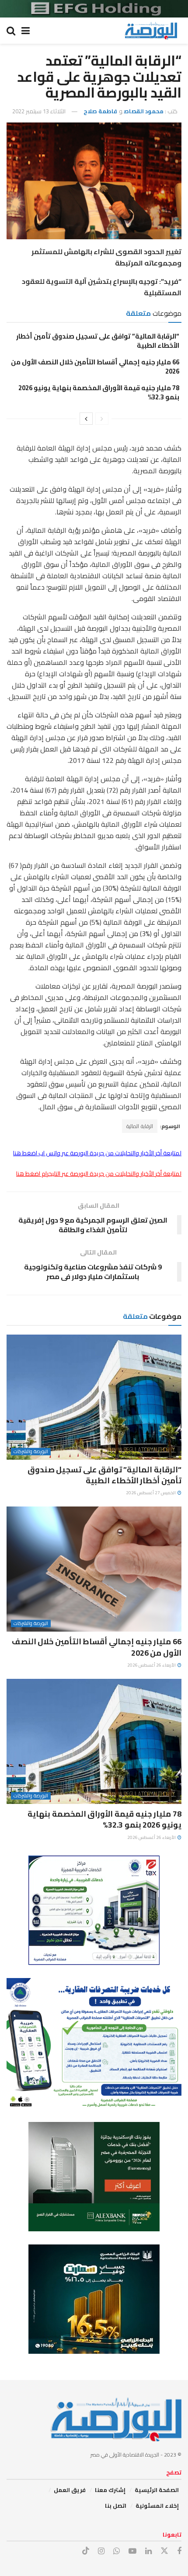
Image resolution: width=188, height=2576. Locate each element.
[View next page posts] (86, 419)
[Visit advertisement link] (94, 9)
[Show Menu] (26, 31)
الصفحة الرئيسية (157, 2490)
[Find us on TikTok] (86, 2551)
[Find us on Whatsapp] (117, 2551)
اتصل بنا (116, 2506)
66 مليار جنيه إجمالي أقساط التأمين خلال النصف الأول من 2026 (95, 367)
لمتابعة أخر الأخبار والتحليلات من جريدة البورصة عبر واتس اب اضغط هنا (97, 1153)
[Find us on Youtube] (132, 2551)
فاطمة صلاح (100, 111)
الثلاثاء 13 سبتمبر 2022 (39, 111)
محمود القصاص (144, 111)
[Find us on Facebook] (179, 2551)
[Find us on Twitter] (164, 2551)
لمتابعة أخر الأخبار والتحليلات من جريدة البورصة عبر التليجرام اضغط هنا (99, 1174)
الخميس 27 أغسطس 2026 (151, 1493)
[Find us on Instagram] (101, 2551)
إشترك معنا (110, 2490)
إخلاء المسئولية (157, 2506)
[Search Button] (11, 31)
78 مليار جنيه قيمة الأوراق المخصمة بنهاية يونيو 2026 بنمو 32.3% (99, 392)
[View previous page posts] (102, 419)
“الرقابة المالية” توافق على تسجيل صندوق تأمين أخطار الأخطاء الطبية (98, 341)
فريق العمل (70, 2490)
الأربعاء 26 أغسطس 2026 (152, 1665)
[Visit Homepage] (151, 31)
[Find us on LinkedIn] (148, 2551)
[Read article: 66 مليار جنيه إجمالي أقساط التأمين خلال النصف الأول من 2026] (94, 1569)
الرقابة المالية (140, 1126)
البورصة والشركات (31, 1452)
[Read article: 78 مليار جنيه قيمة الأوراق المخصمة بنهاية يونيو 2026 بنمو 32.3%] (94, 1741)
